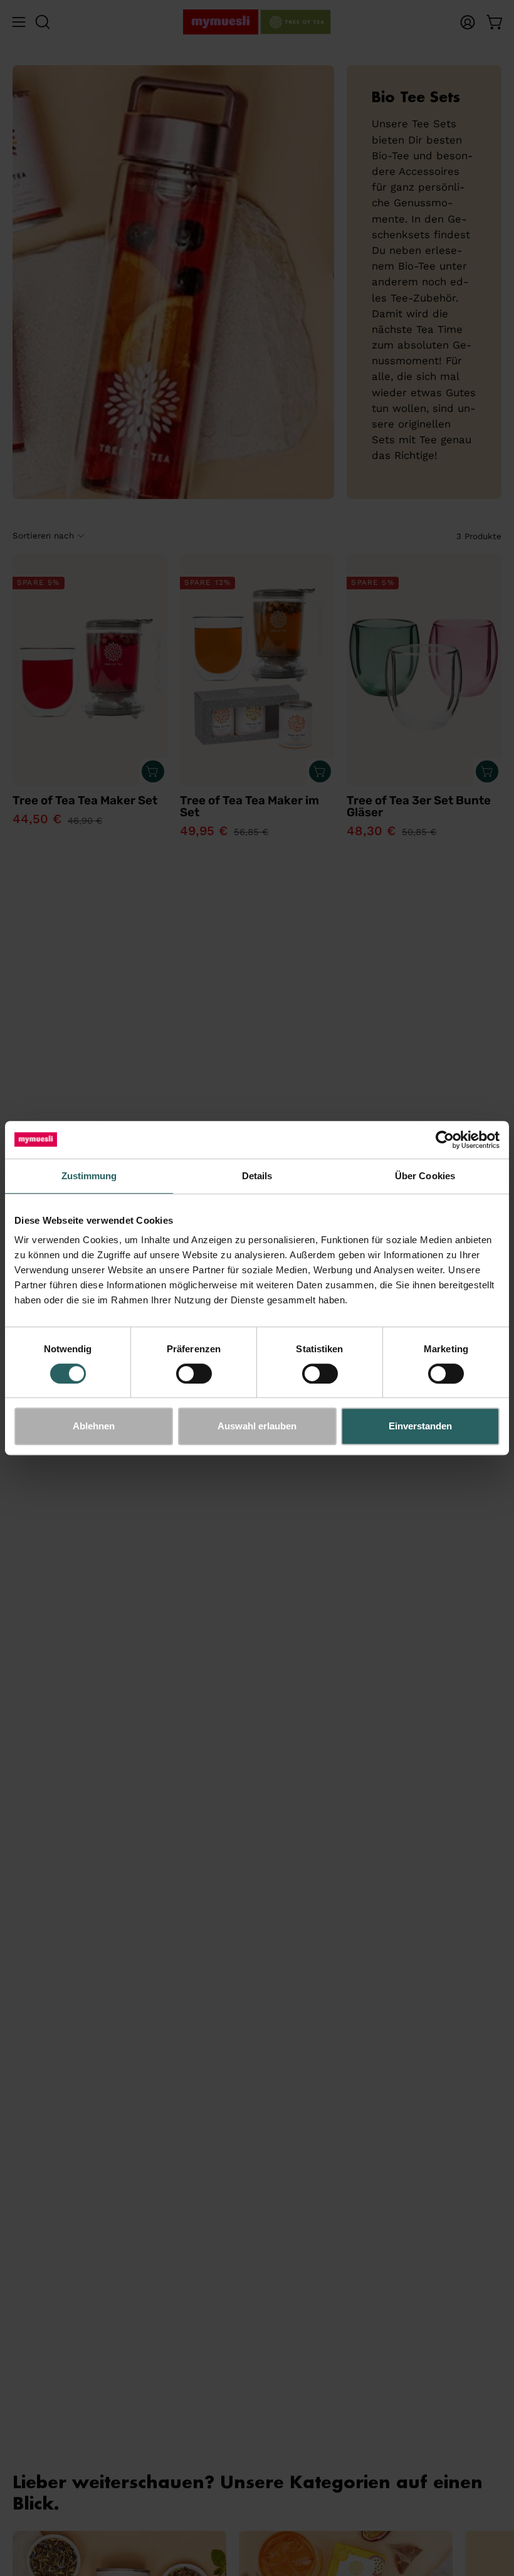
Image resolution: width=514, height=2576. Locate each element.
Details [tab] (257, 1176)
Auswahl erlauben (257, 1426)
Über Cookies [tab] (425, 1176)
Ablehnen (94, 1426)
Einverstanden (420, 1426)
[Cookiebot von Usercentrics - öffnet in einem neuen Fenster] (445, 1140)
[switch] (194, 1374)
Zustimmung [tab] (89, 1176)
